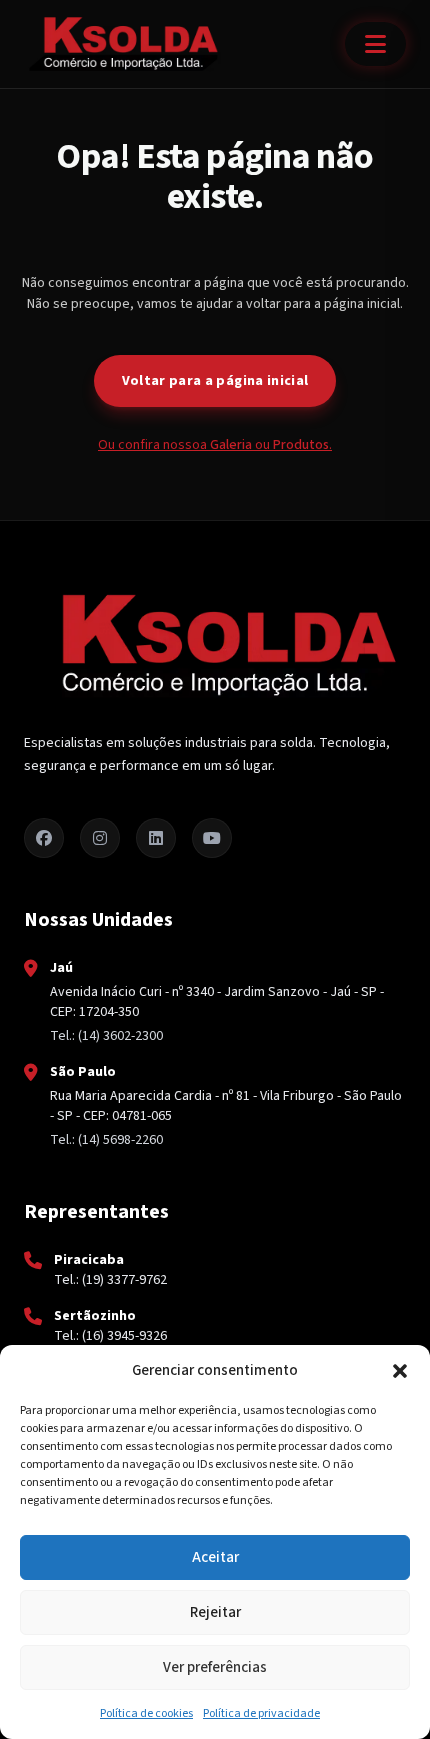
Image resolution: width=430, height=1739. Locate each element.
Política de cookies (146, 1713)
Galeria (231, 445)
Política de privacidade (261, 1713)
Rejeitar (215, 1612)
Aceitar (215, 1557)
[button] (400, 1371)
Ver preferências (215, 1667)
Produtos (301, 445)
